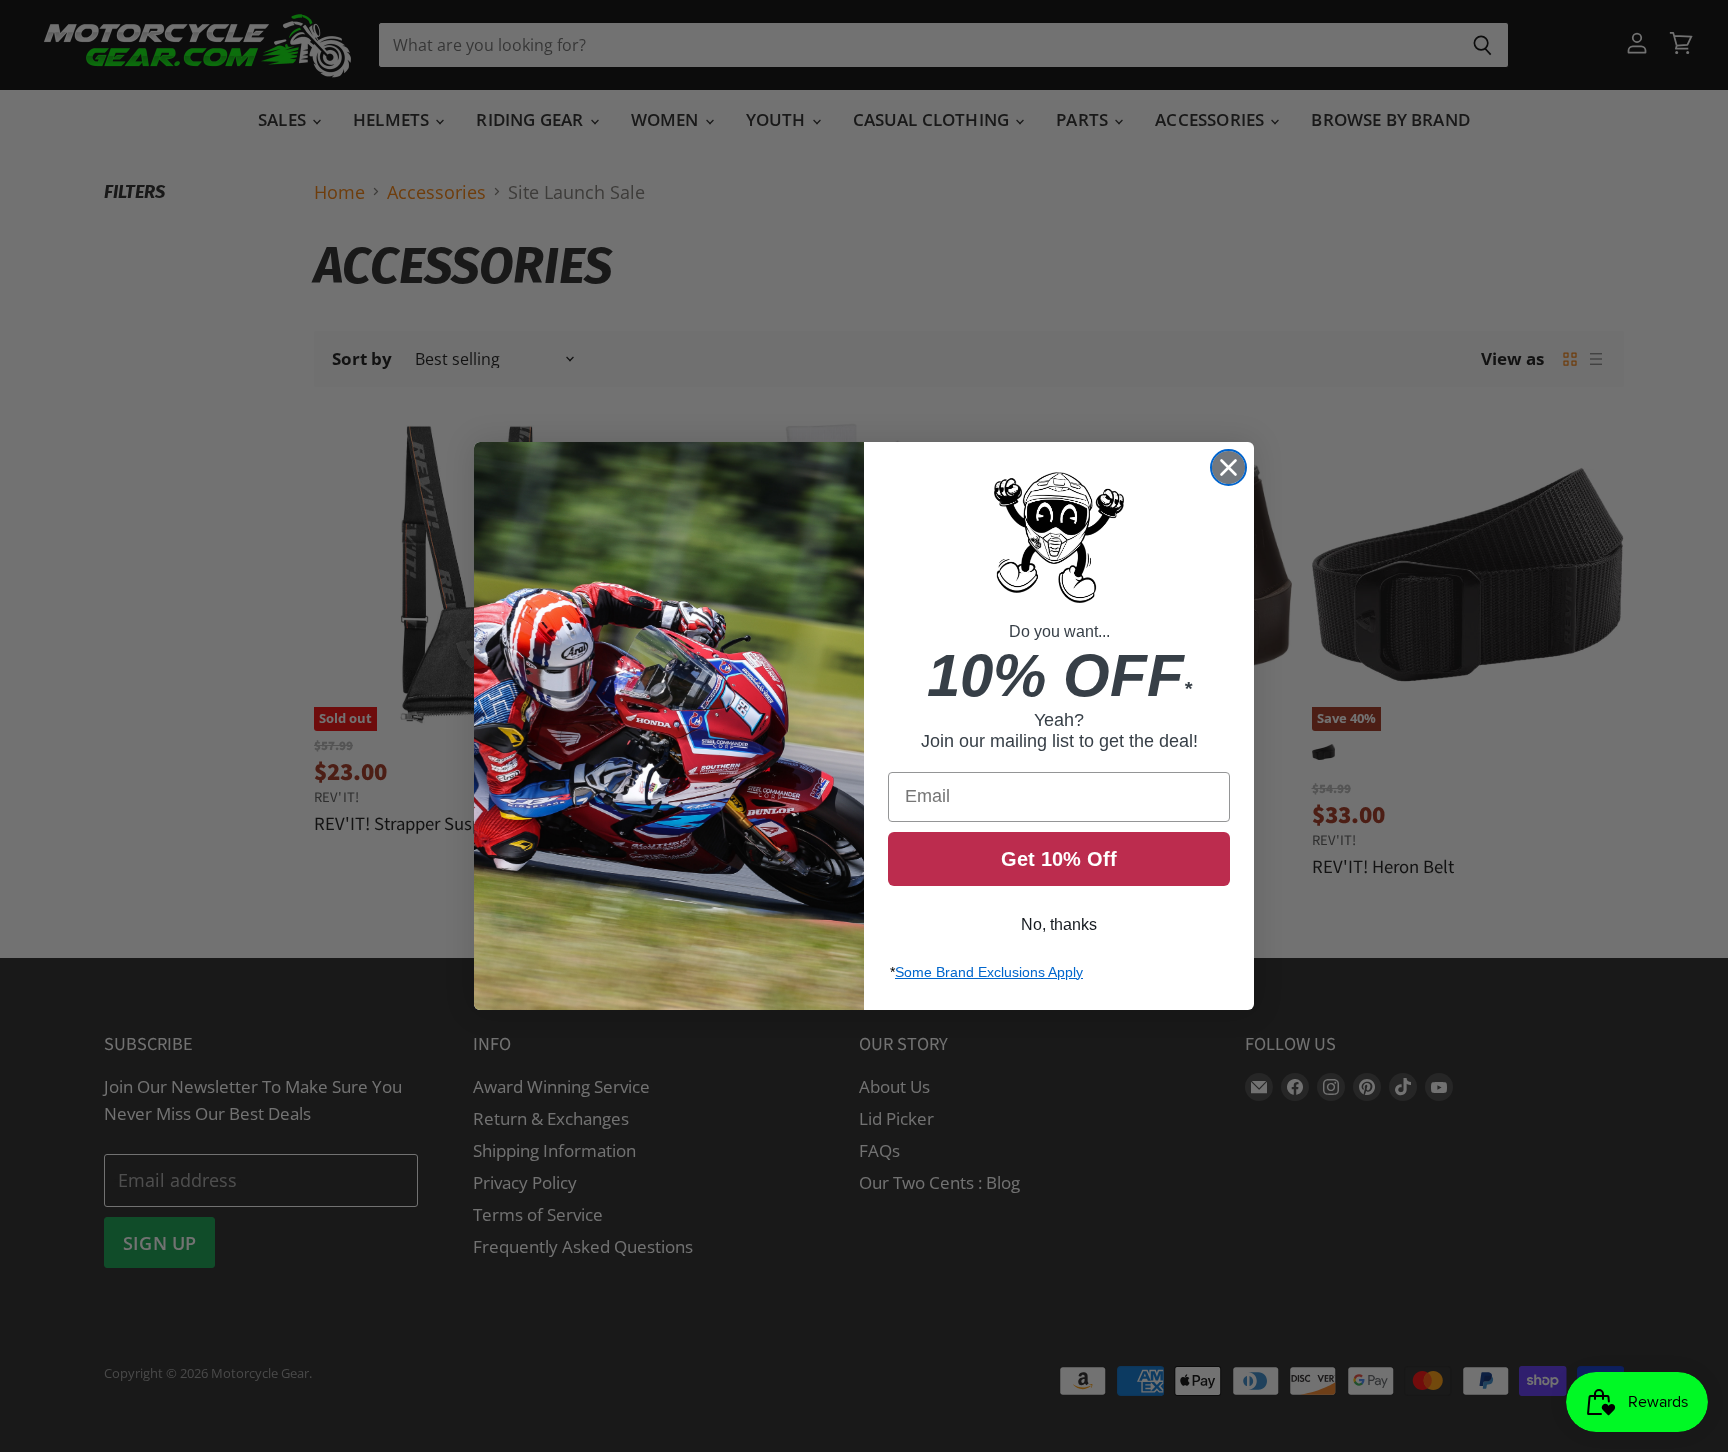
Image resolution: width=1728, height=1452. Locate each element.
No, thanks (1059, 924)
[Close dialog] (1228, 467)
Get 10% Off (1059, 859)
